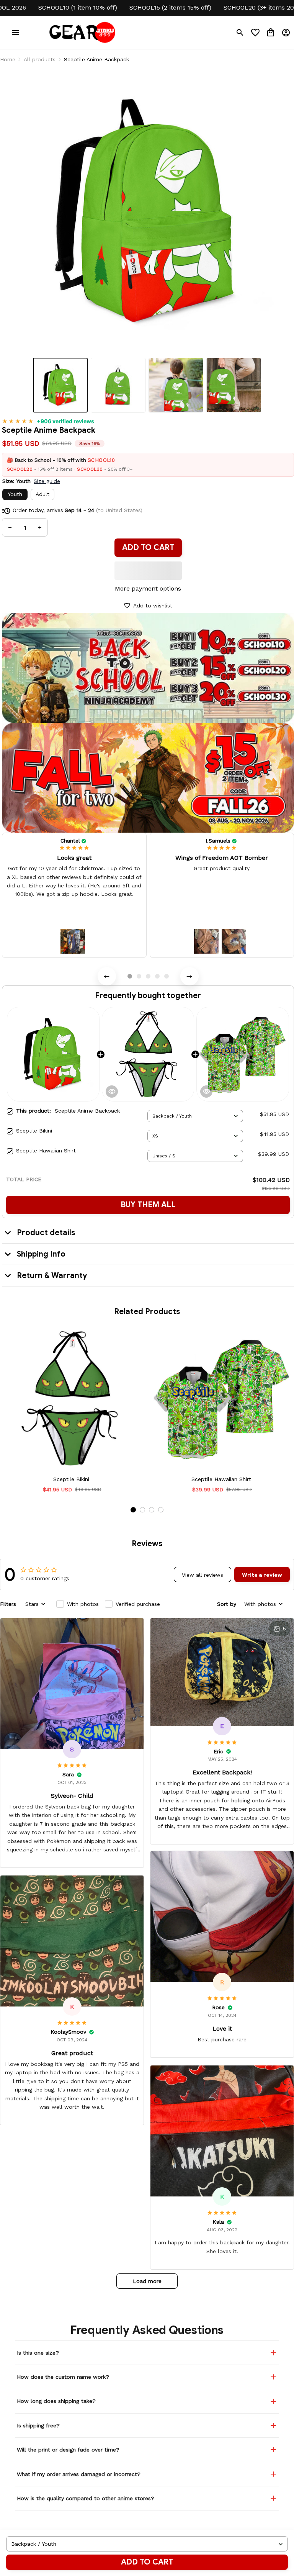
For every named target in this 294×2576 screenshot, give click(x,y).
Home (8, 59)
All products (40, 59)
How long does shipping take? (56, 2401)
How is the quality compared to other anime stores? (86, 2498)
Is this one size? (38, 2353)
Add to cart (147, 2562)
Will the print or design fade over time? (68, 2450)
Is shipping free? (38, 2425)
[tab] (130, 976)
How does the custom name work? (63, 2377)
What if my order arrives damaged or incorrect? (79, 2474)
